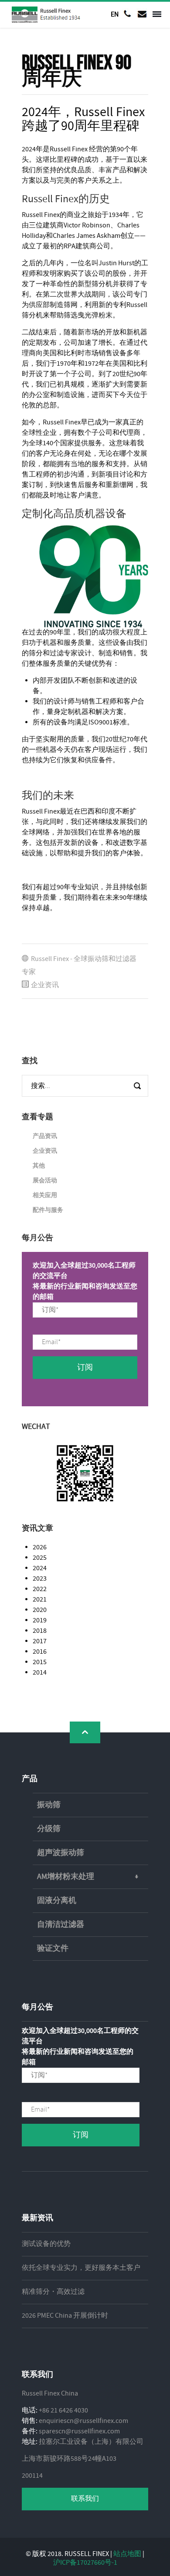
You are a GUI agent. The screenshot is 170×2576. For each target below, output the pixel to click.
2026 (40, 1547)
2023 (40, 1579)
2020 (40, 1610)
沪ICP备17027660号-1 (85, 2563)
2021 (40, 1600)
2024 (40, 1568)
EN (115, 14)
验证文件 (53, 1949)
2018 (40, 1631)
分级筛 (49, 1829)
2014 (40, 1673)
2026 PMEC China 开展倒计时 (65, 2316)
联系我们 (85, 2499)
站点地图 (127, 2554)
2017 (40, 1641)
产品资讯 (45, 1136)
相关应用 (45, 1195)
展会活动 (45, 1181)
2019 (40, 1620)
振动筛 (49, 1805)
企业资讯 (45, 985)
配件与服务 (48, 1210)
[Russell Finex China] (47, 15)
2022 (40, 1589)
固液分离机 (57, 1901)
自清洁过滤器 (61, 1925)
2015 (40, 1662)
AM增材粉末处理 (66, 1877)
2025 (40, 1558)
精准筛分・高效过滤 (53, 2292)
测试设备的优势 (46, 2244)
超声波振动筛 (61, 1853)
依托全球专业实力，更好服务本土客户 (81, 2268)
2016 (40, 1652)
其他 (39, 1166)
